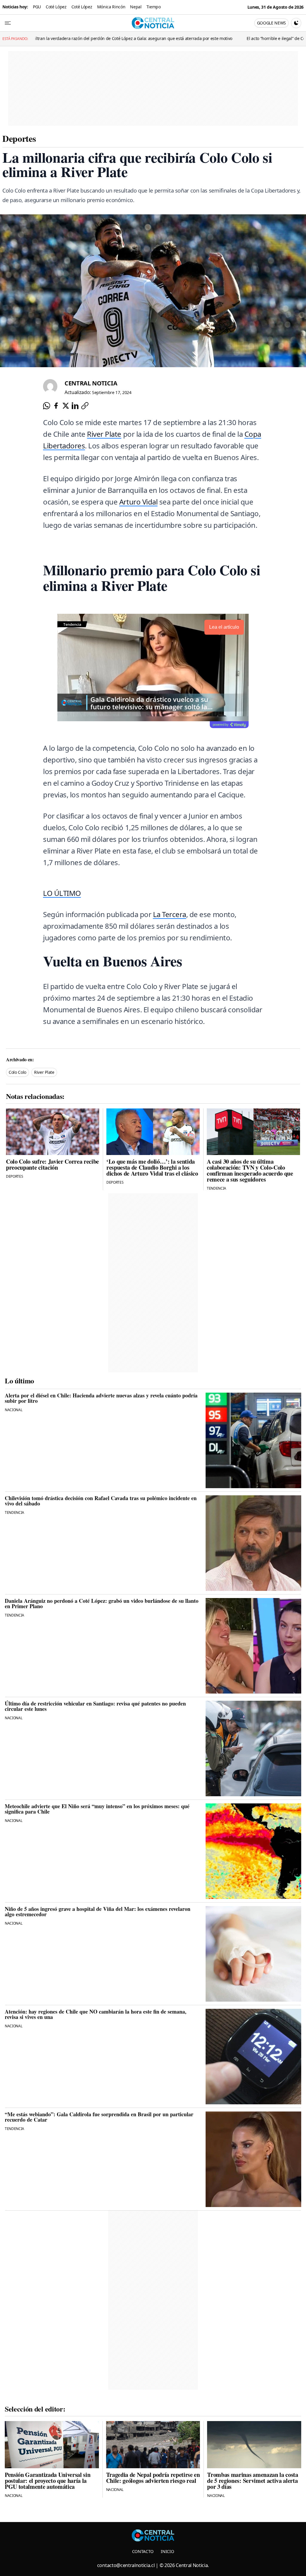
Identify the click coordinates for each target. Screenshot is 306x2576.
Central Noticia (91, 383)
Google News (271, 23)
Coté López (56, 7)
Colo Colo (17, 1072)
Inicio (167, 2551)
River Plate (104, 434)
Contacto (143, 2551)
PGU (37, 7)
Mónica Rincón (111, 7)
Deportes (19, 138)
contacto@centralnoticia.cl (126, 2565)
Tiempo (154, 7)
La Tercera (170, 914)
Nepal (136, 7)
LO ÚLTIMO (62, 893)
